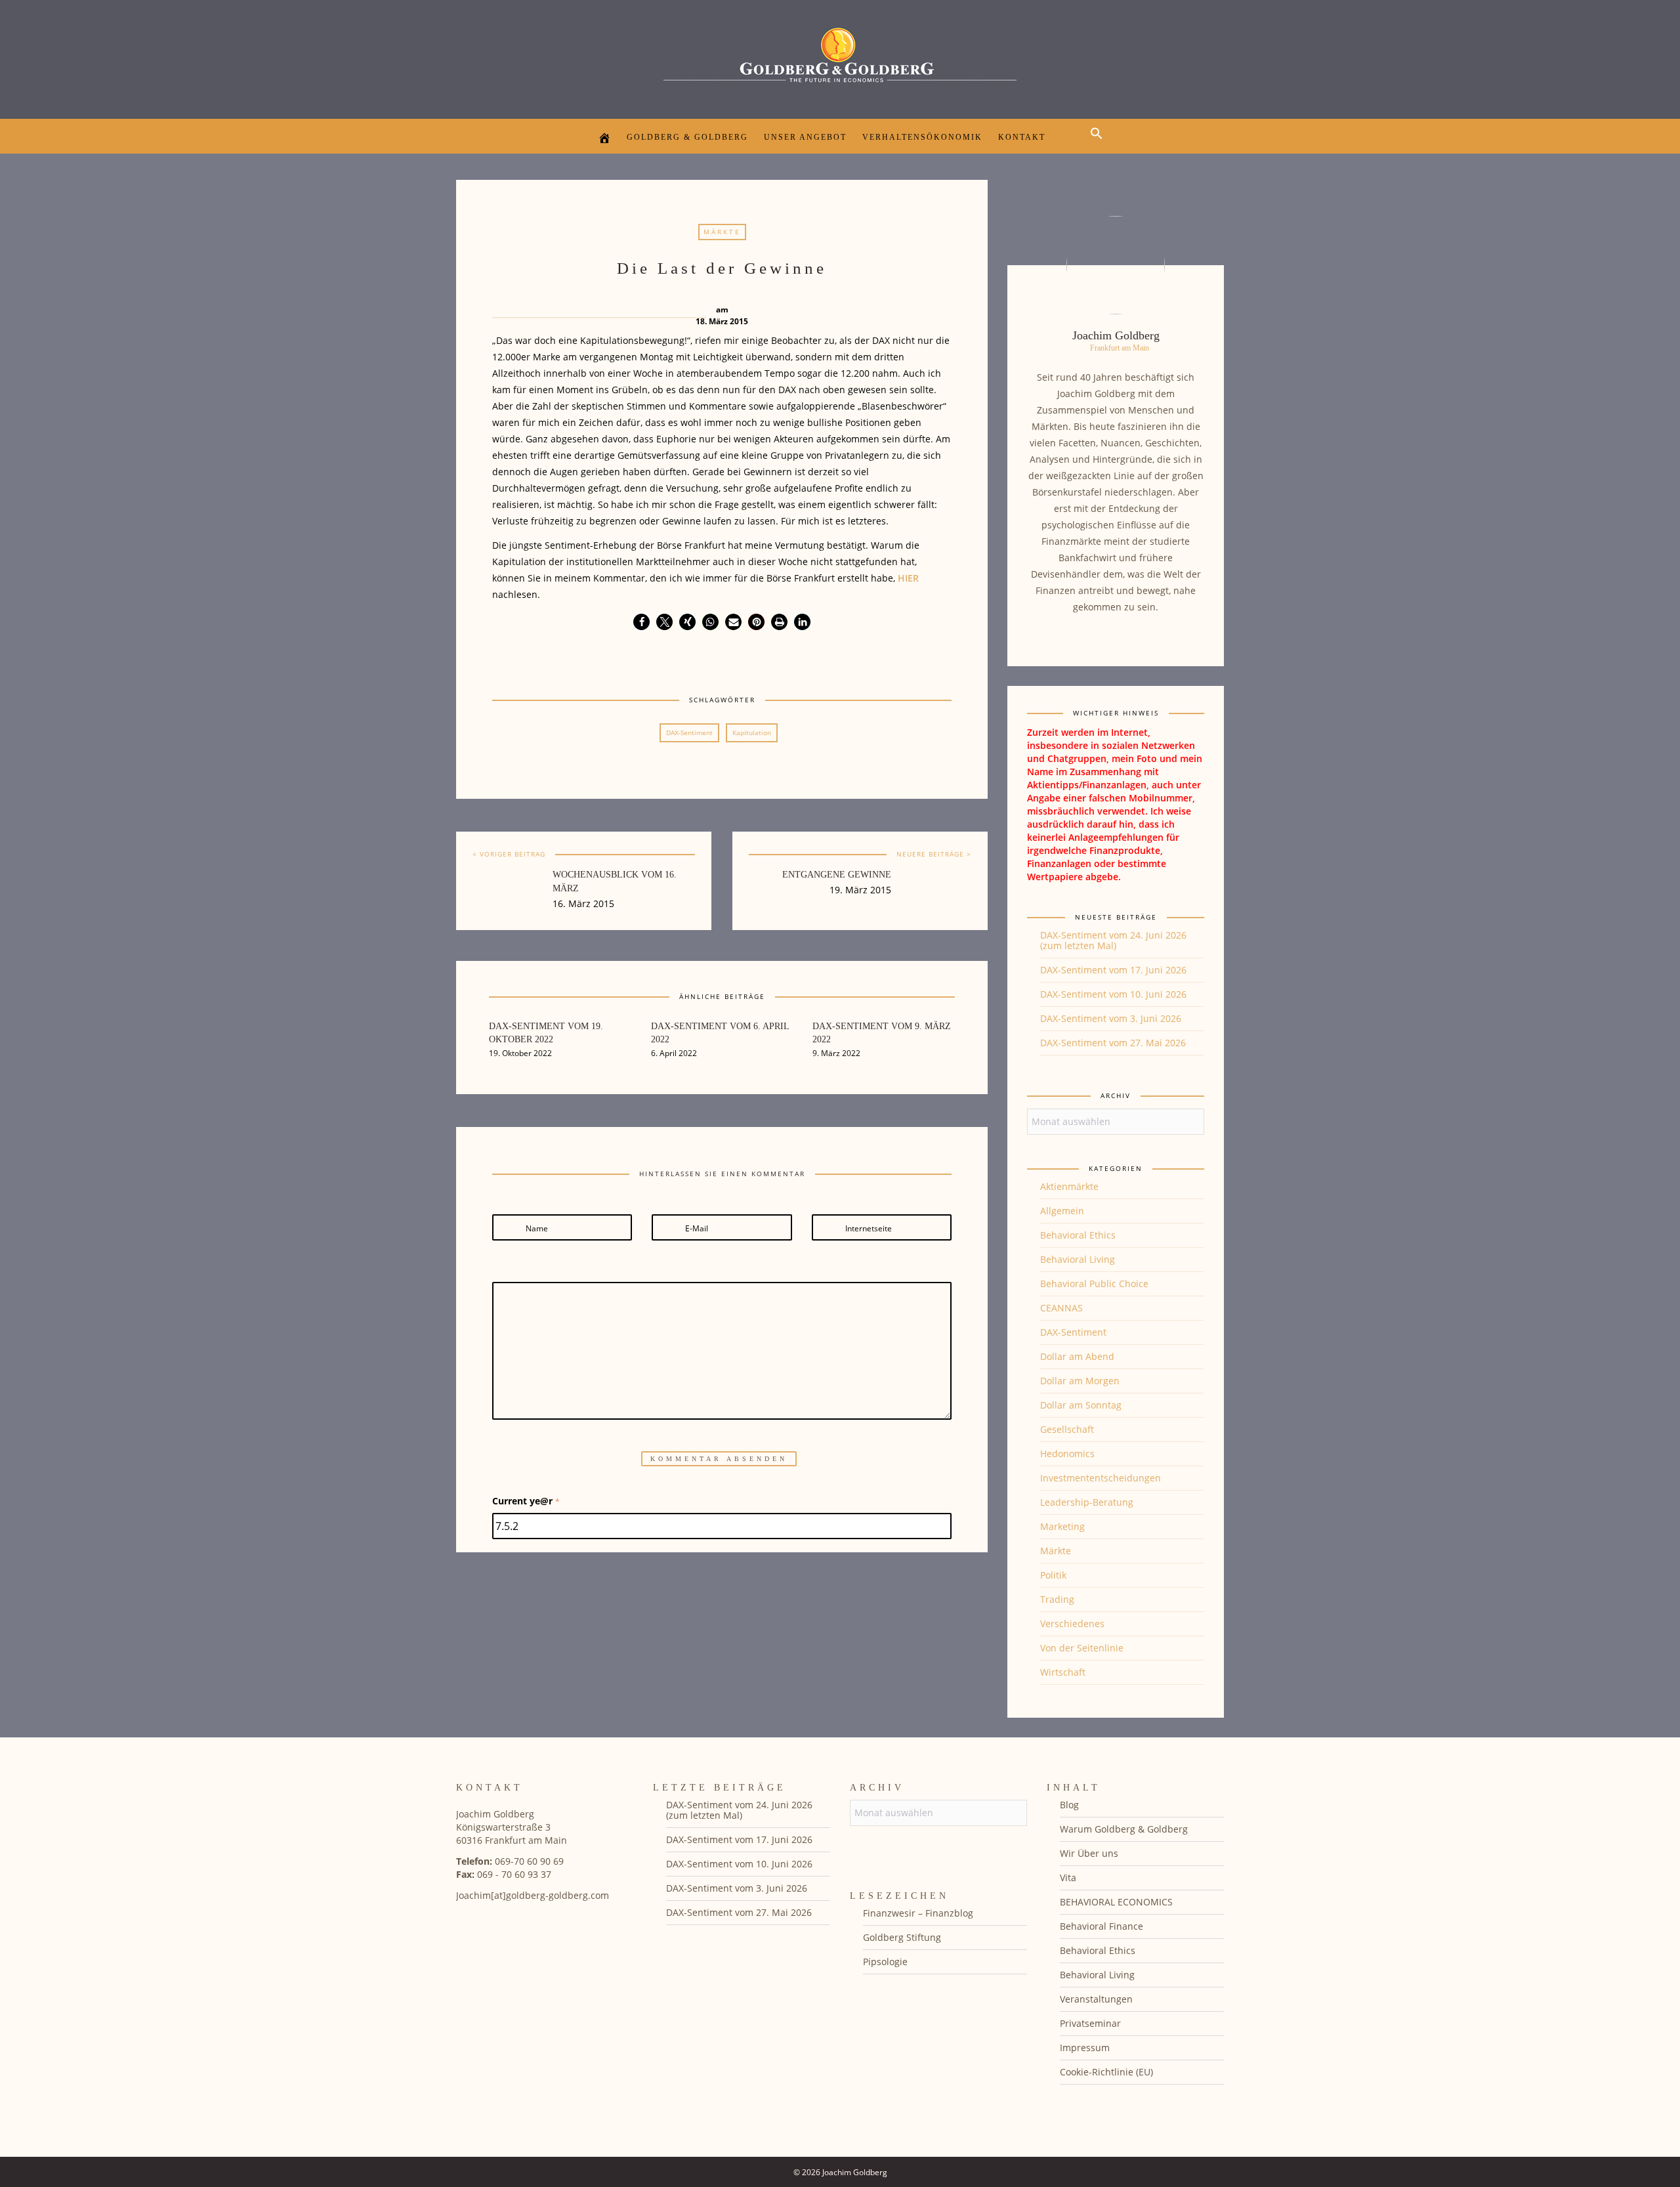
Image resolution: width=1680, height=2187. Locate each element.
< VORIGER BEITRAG (509, 854)
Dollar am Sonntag (1081, 1405)
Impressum (1085, 2048)
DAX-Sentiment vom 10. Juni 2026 (1113, 994)
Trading (1057, 1599)
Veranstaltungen (1096, 1999)
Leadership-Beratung (1087, 1502)
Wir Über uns (1089, 1853)
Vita (1068, 1878)
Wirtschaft (1063, 1672)
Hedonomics (1067, 1454)
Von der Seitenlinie (1082, 1648)
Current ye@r (526, 1501)
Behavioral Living (1078, 1259)
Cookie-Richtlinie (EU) (1106, 2072)
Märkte (722, 232)
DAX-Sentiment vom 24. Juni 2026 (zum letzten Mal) (1113, 940)
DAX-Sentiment (689, 733)
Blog (1069, 1805)
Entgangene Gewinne (837, 875)
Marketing (1062, 1526)
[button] (1100, 145)
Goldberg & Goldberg (687, 137)
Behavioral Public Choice (1094, 1284)
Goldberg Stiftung (902, 1937)
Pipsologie (885, 1962)
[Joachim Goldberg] (840, 56)
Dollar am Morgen (1080, 1381)
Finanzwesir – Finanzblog (918, 1913)
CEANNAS (1061, 1308)
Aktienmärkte (1069, 1186)
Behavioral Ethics (1078, 1235)
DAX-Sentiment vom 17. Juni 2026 (1113, 970)
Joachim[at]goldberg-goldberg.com (533, 1895)
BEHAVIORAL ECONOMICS (1116, 1902)
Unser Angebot (805, 137)
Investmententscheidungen (1101, 1478)
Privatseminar (1090, 2023)
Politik (1053, 1575)
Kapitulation (752, 733)
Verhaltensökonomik (922, 137)
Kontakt (1022, 137)
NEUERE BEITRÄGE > (934, 854)
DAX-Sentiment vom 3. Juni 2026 (1111, 1018)
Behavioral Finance (1102, 1926)
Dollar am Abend (1077, 1356)
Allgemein (1062, 1211)
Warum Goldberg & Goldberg (1124, 1829)
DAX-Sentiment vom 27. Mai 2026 (1113, 1043)
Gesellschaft (1067, 1429)
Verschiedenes (1072, 1624)
